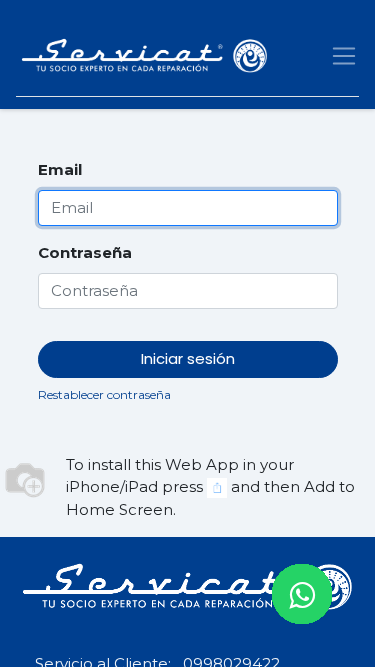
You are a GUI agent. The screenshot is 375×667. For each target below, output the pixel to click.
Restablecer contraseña (104, 394)
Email (60, 169)
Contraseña (85, 252)
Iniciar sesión (188, 358)
